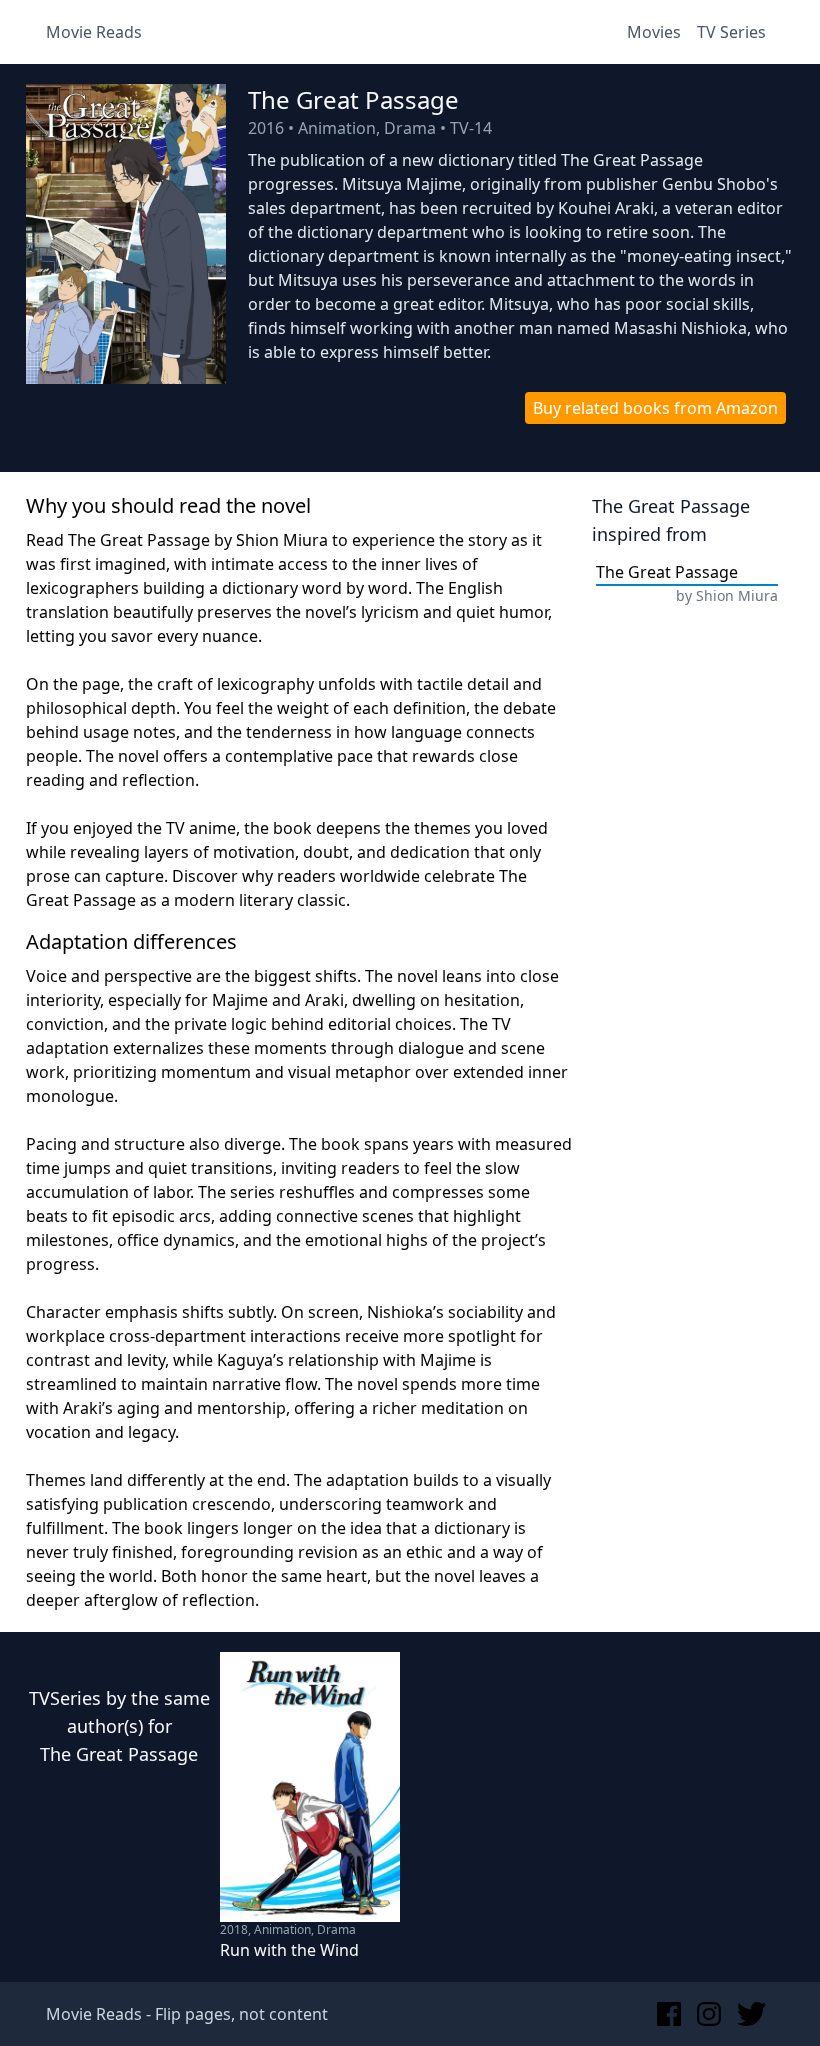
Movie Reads (94, 32)
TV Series (731, 32)
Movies (654, 32)
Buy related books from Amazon (655, 408)
